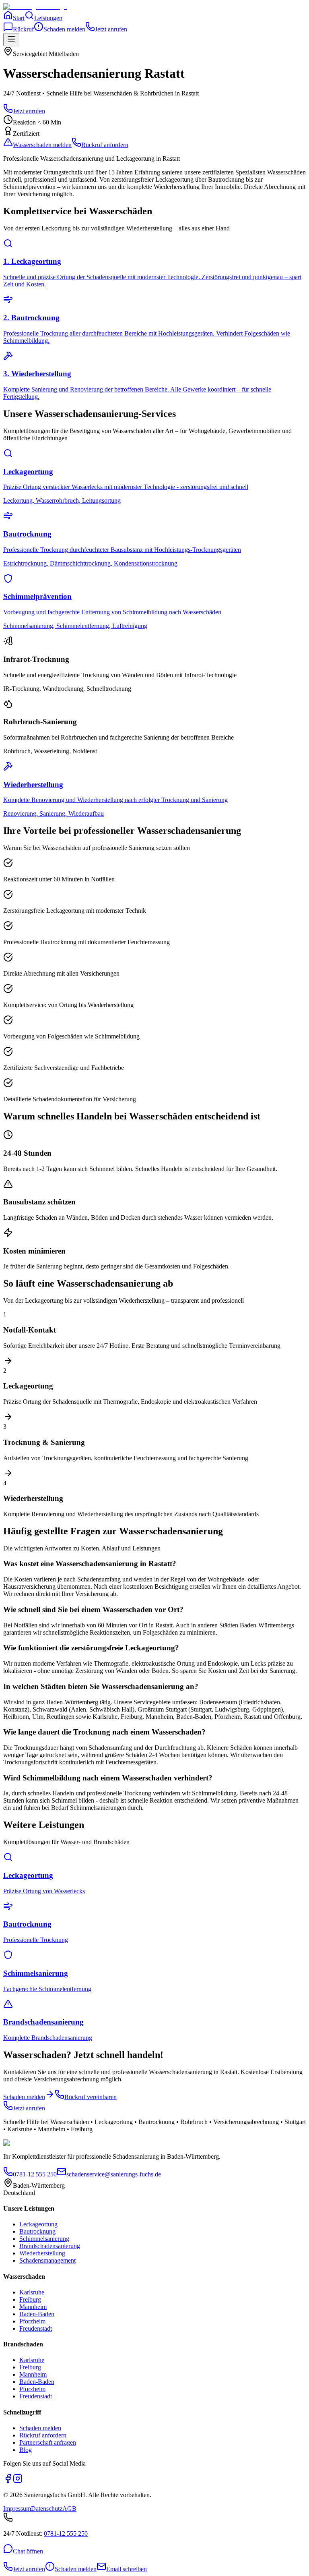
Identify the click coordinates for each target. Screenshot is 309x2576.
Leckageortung (38, 2224)
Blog (26, 2450)
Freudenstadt (36, 2328)
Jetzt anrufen (111, 29)
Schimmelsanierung (44, 2239)
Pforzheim (32, 2321)
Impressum (17, 2509)
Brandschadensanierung (50, 2246)
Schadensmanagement (47, 2260)
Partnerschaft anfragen (48, 2442)
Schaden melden (64, 29)
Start (19, 18)
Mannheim (33, 2307)
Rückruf (23, 29)
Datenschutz (47, 2509)
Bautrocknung (37, 2231)
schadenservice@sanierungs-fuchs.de (114, 2174)
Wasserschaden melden (42, 145)
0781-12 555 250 (35, 2174)
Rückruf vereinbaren (91, 2097)
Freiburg (30, 2299)
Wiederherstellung (42, 2253)
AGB (69, 2509)
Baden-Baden (37, 2314)
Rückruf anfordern (105, 145)
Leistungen (48, 18)
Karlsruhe (32, 2292)
